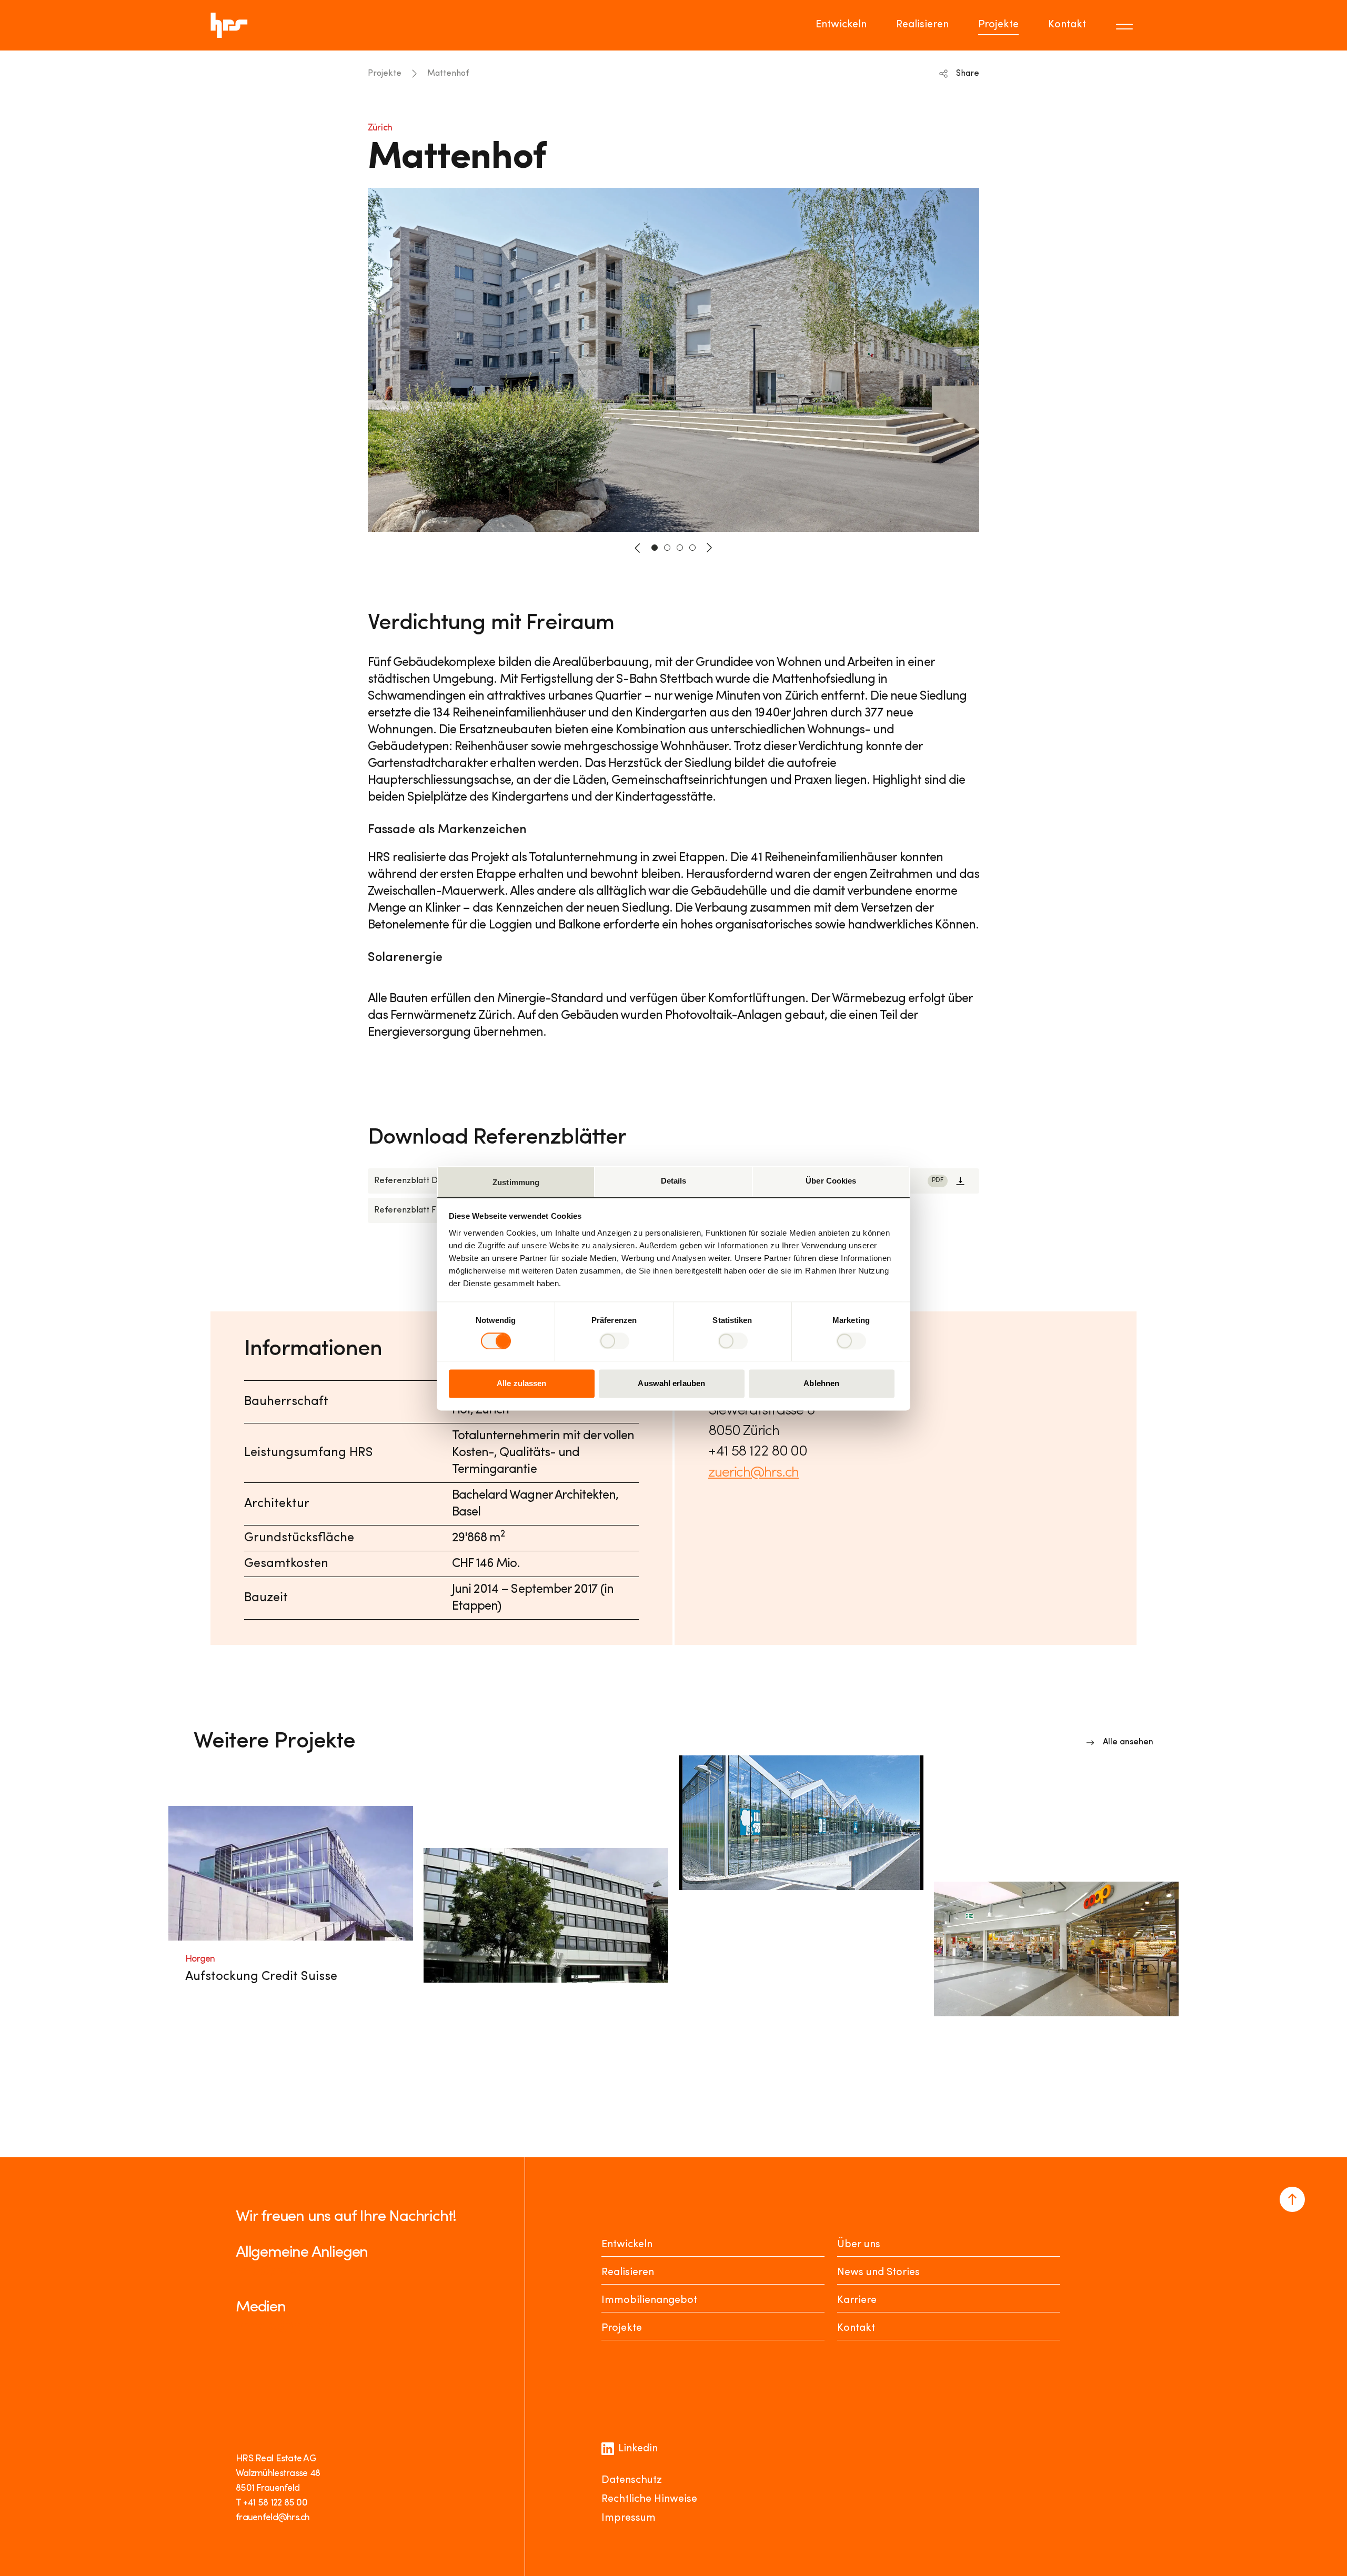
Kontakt (1067, 25)
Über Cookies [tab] (831, 1181)
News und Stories (878, 2272)
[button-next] (709, 548)
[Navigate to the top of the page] (1292, 2199)
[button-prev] (638, 548)
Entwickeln (841, 25)
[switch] (614, 1341)
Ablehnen (821, 1384)
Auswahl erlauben (671, 1384)
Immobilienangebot (649, 2300)
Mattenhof (448, 74)
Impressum (629, 2518)
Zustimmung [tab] (516, 1182)
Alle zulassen (521, 1384)
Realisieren (922, 25)
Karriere (857, 2300)
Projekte (998, 25)
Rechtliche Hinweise (649, 2499)
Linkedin (638, 2449)
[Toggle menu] (1126, 25)
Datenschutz (632, 2480)
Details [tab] (674, 1181)
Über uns (859, 2245)
